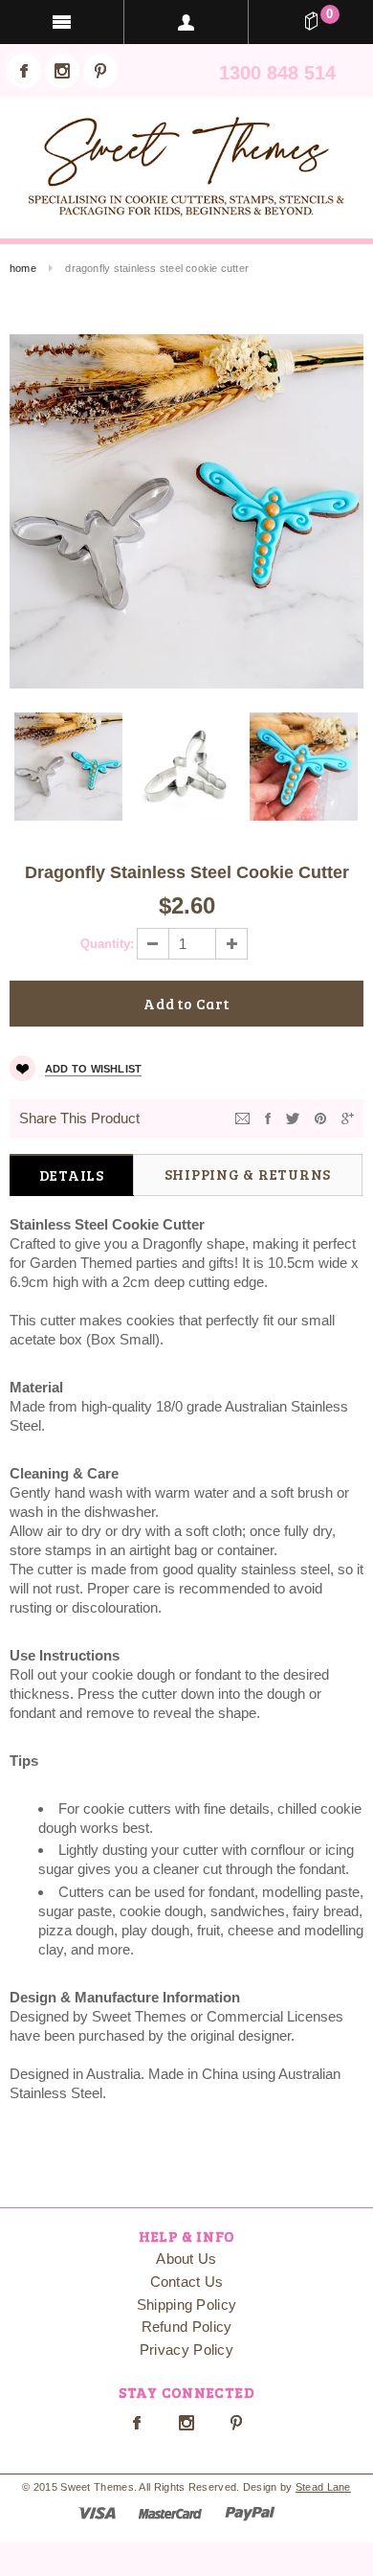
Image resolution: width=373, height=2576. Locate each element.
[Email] (242, 1117)
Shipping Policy (187, 2305)
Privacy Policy (186, 2350)
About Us (186, 2259)
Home (23, 268)
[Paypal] (250, 2512)
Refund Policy (187, 2327)
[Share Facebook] (268, 1117)
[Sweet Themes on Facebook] (24, 71)
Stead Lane (323, 2487)
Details (72, 1175)
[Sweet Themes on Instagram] (62, 71)
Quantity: (107, 944)
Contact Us (187, 2282)
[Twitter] (293, 1117)
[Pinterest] (320, 1117)
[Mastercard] (170, 2512)
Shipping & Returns (248, 1174)
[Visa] (97, 2512)
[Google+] (348, 1117)
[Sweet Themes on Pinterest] (100, 71)
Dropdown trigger (186, 22)
